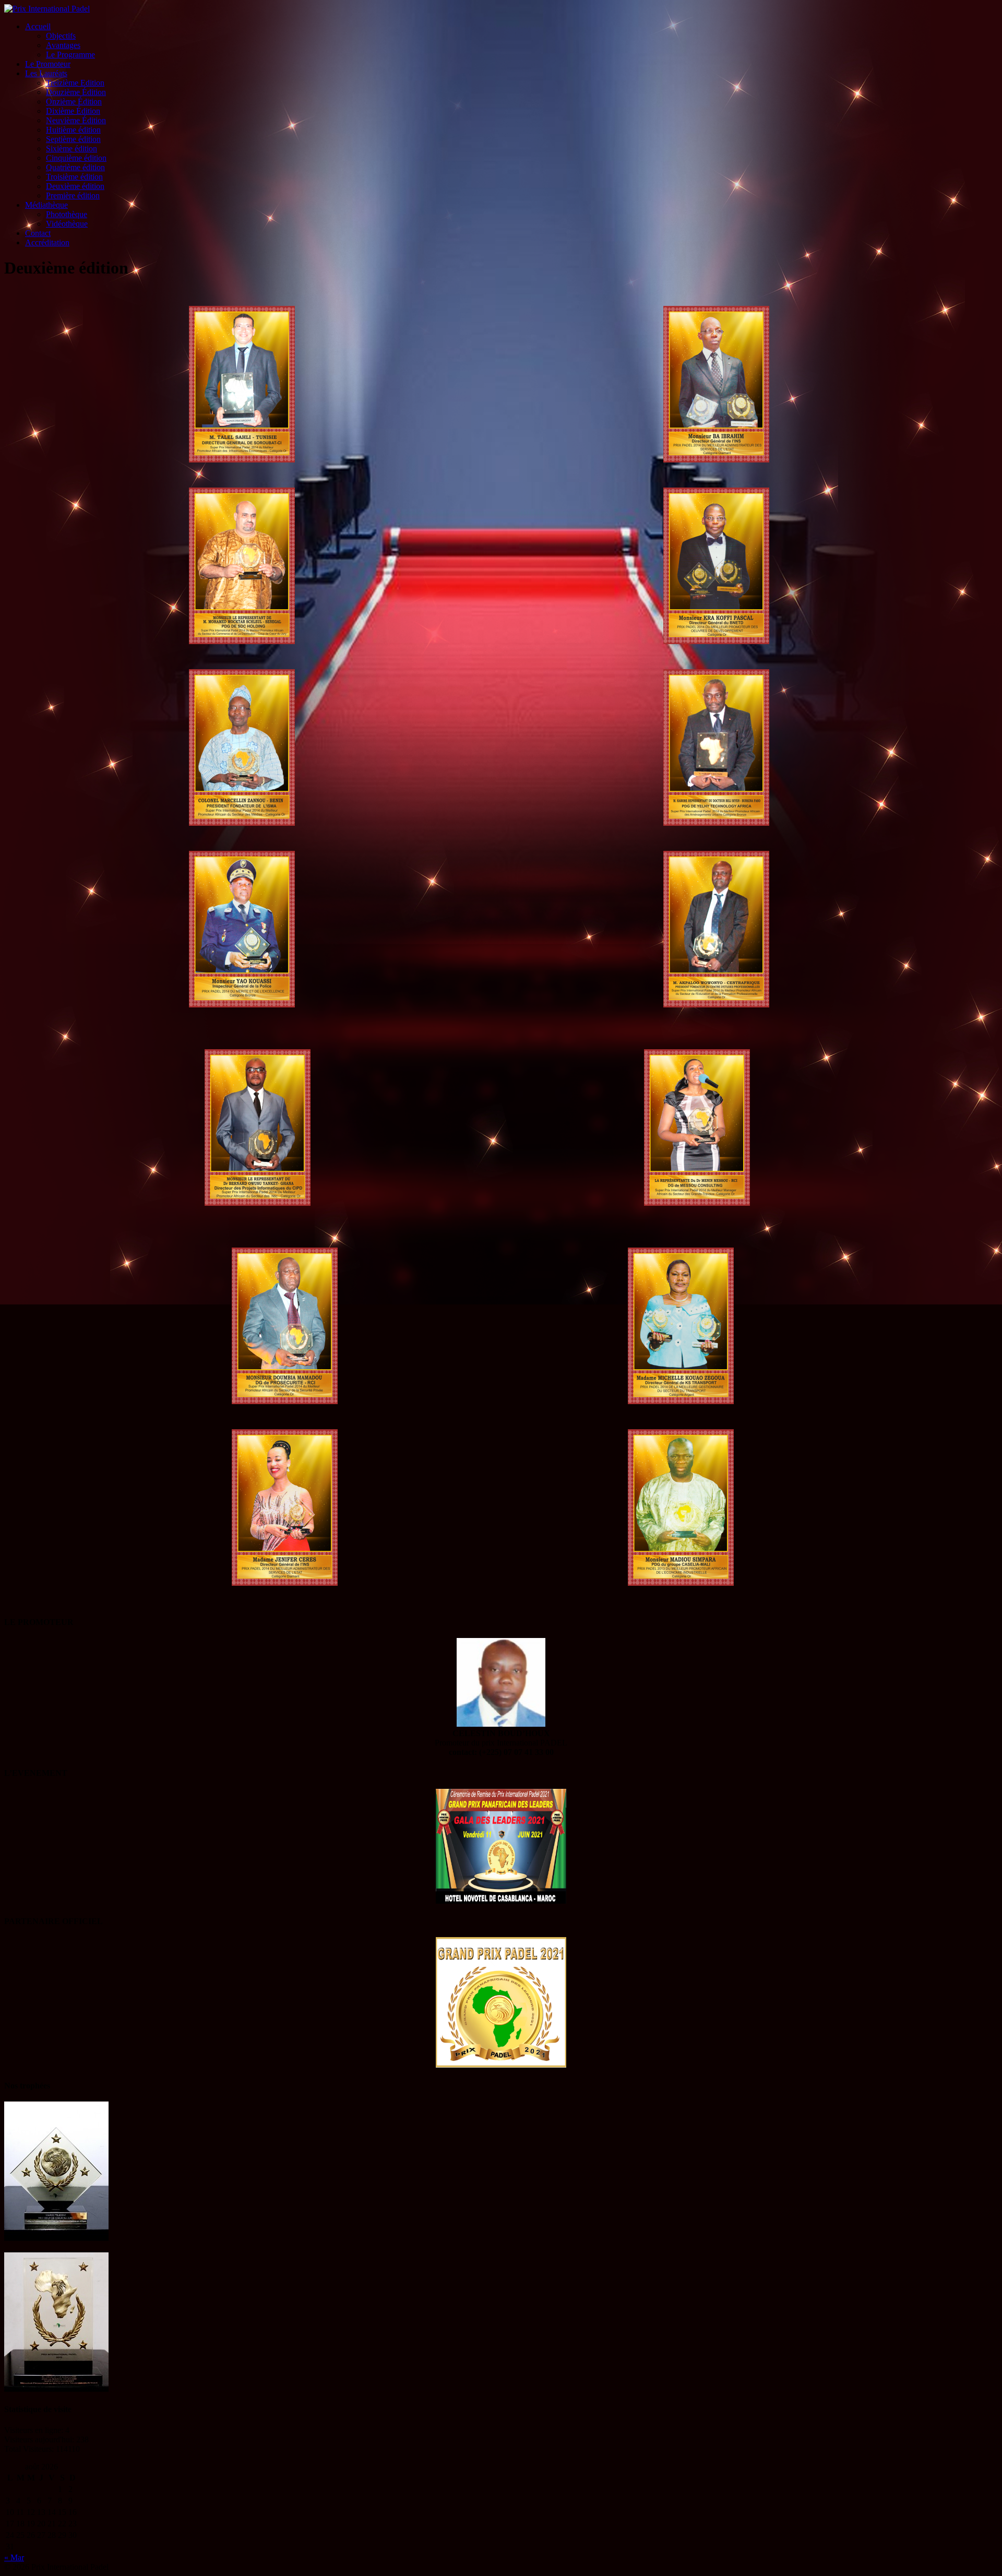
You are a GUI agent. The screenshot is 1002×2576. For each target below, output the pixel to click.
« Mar (14, 2557)
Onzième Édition (74, 102)
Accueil (38, 26)
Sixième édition (71, 149)
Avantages (63, 45)
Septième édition (73, 139)
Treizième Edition (75, 83)
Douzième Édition (76, 92)
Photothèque (67, 214)
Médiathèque (46, 205)
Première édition (73, 195)
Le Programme (70, 55)
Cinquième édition (76, 158)
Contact (38, 233)
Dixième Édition (73, 111)
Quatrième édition (75, 167)
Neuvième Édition (76, 120)
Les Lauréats (46, 73)
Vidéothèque (67, 224)
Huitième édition (73, 130)
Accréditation (47, 242)
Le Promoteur (48, 64)
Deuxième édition (75, 186)
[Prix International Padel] (47, 9)
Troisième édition (74, 177)
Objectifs (61, 36)
